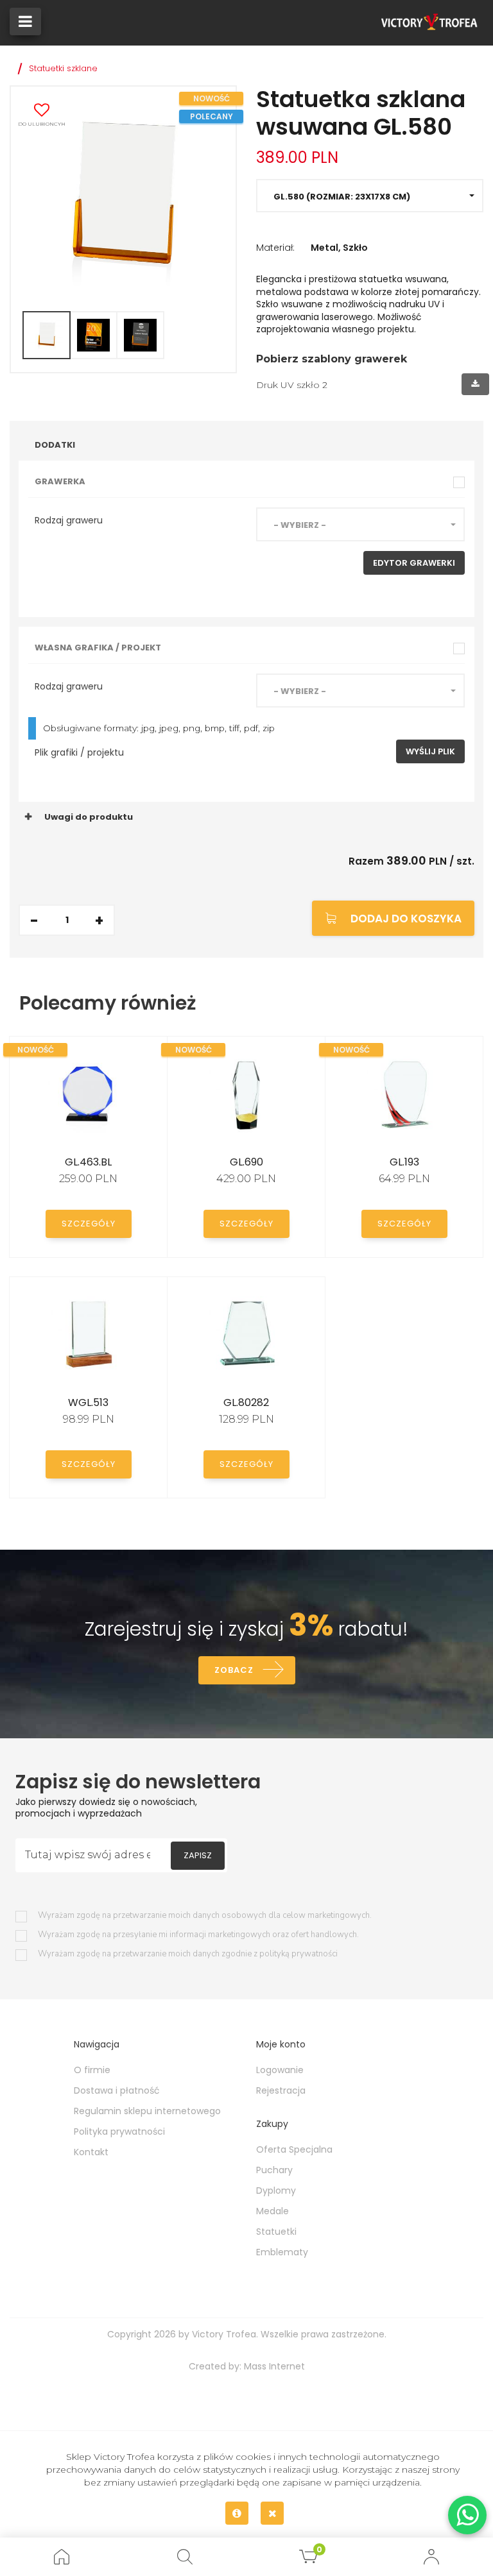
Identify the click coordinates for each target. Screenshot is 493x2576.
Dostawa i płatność (117, 2090)
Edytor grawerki (414, 563)
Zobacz (234, 1670)
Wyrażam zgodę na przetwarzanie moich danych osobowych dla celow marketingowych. (205, 1916)
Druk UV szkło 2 (292, 385)
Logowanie (280, 2070)
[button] (370, 196)
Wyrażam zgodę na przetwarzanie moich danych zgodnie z (188, 1954)
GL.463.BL (88, 1162)
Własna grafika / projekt (98, 648)
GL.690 (246, 1162)
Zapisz (198, 1855)
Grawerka (60, 481)
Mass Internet (274, 2366)
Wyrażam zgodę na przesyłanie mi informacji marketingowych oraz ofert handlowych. (198, 1935)
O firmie (92, 2070)
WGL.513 (88, 1402)
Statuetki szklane (63, 68)
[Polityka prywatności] (237, 2513)
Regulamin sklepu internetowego (147, 2111)
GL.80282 (246, 1402)
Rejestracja (281, 2090)
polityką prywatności (298, 1954)
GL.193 (404, 1162)
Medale (272, 2211)
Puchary (274, 2170)
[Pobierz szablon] (475, 384)
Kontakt (91, 2152)
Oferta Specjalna (294, 2149)
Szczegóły (89, 1224)
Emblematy (282, 2252)
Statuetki (276, 2232)
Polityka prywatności (119, 2131)
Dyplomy (276, 2190)
